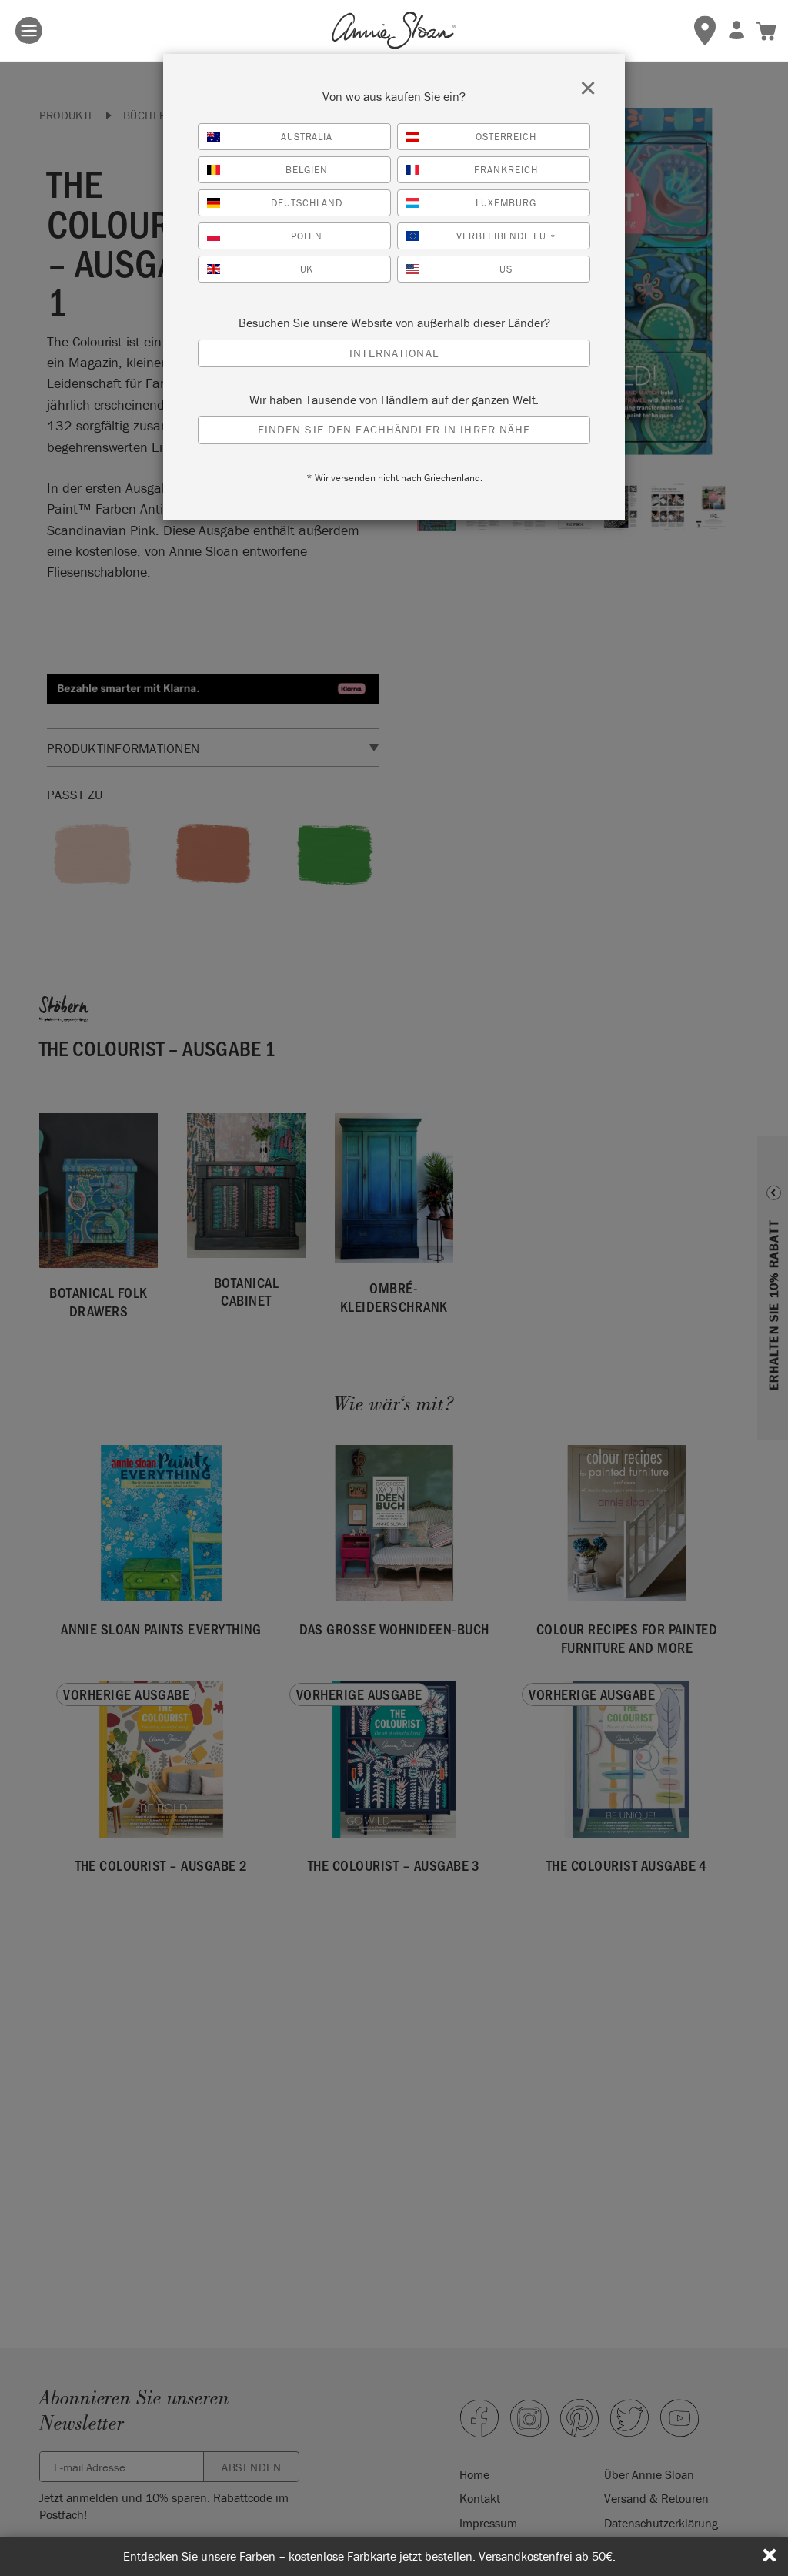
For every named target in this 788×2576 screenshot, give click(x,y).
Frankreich (506, 170)
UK (307, 269)
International (394, 353)
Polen (307, 236)
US (506, 269)
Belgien (307, 170)
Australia (307, 137)
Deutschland (307, 203)
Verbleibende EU (506, 236)
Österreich (506, 137)
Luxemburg (506, 203)
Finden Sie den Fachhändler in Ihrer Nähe (394, 429)
